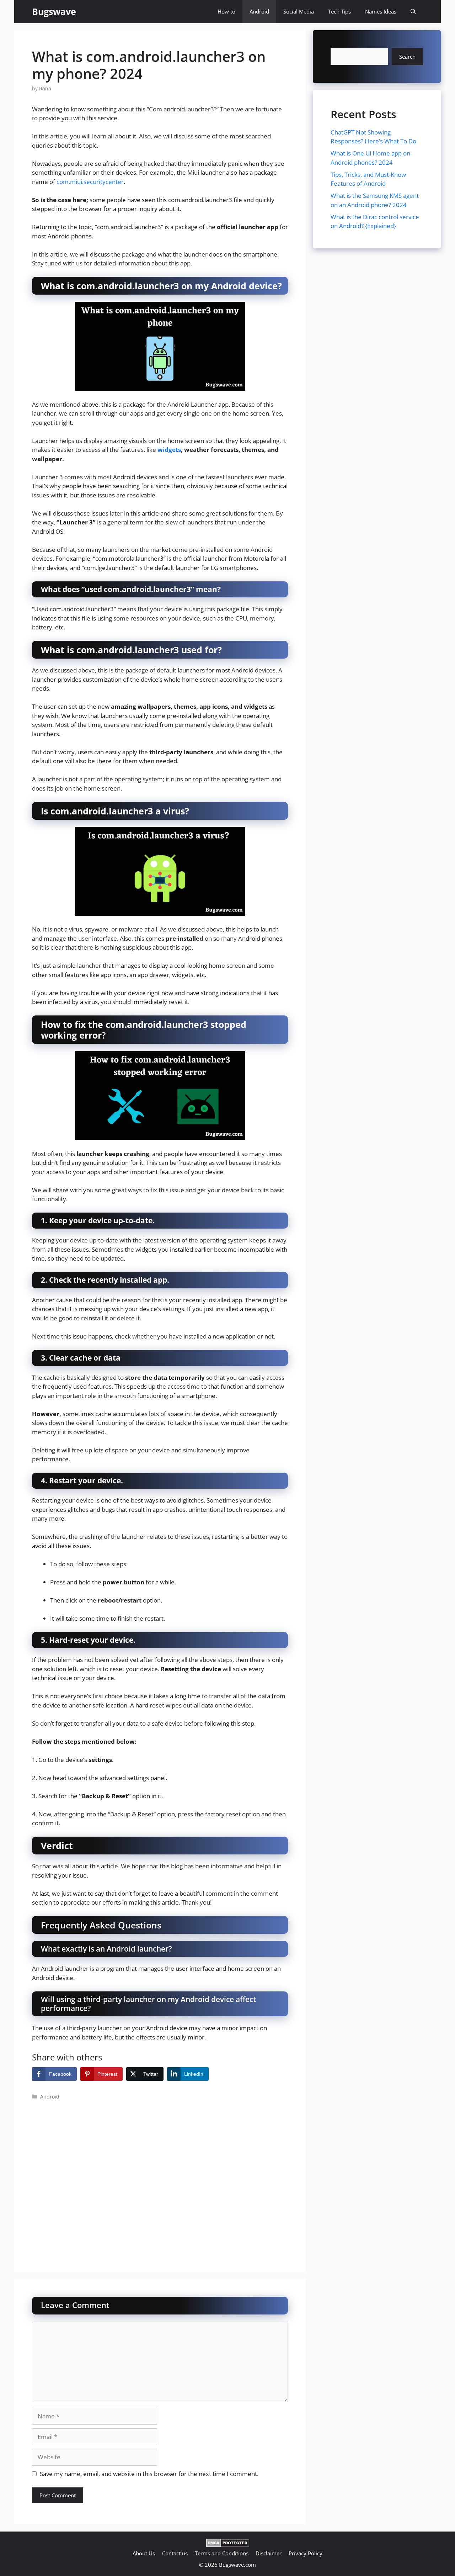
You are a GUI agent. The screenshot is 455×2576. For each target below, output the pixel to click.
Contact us (175, 2553)
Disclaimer (269, 2553)
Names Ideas (381, 11)
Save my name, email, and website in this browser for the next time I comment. (149, 2474)
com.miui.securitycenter (90, 182)
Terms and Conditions (222, 2553)
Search (407, 57)
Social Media (299, 11)
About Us (144, 2553)
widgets (169, 450)
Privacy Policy (306, 2553)
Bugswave (54, 11)
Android (259, 11)
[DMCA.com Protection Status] (228, 2545)
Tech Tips (339, 11)
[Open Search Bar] (413, 12)
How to (226, 11)
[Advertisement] (160, 2177)
